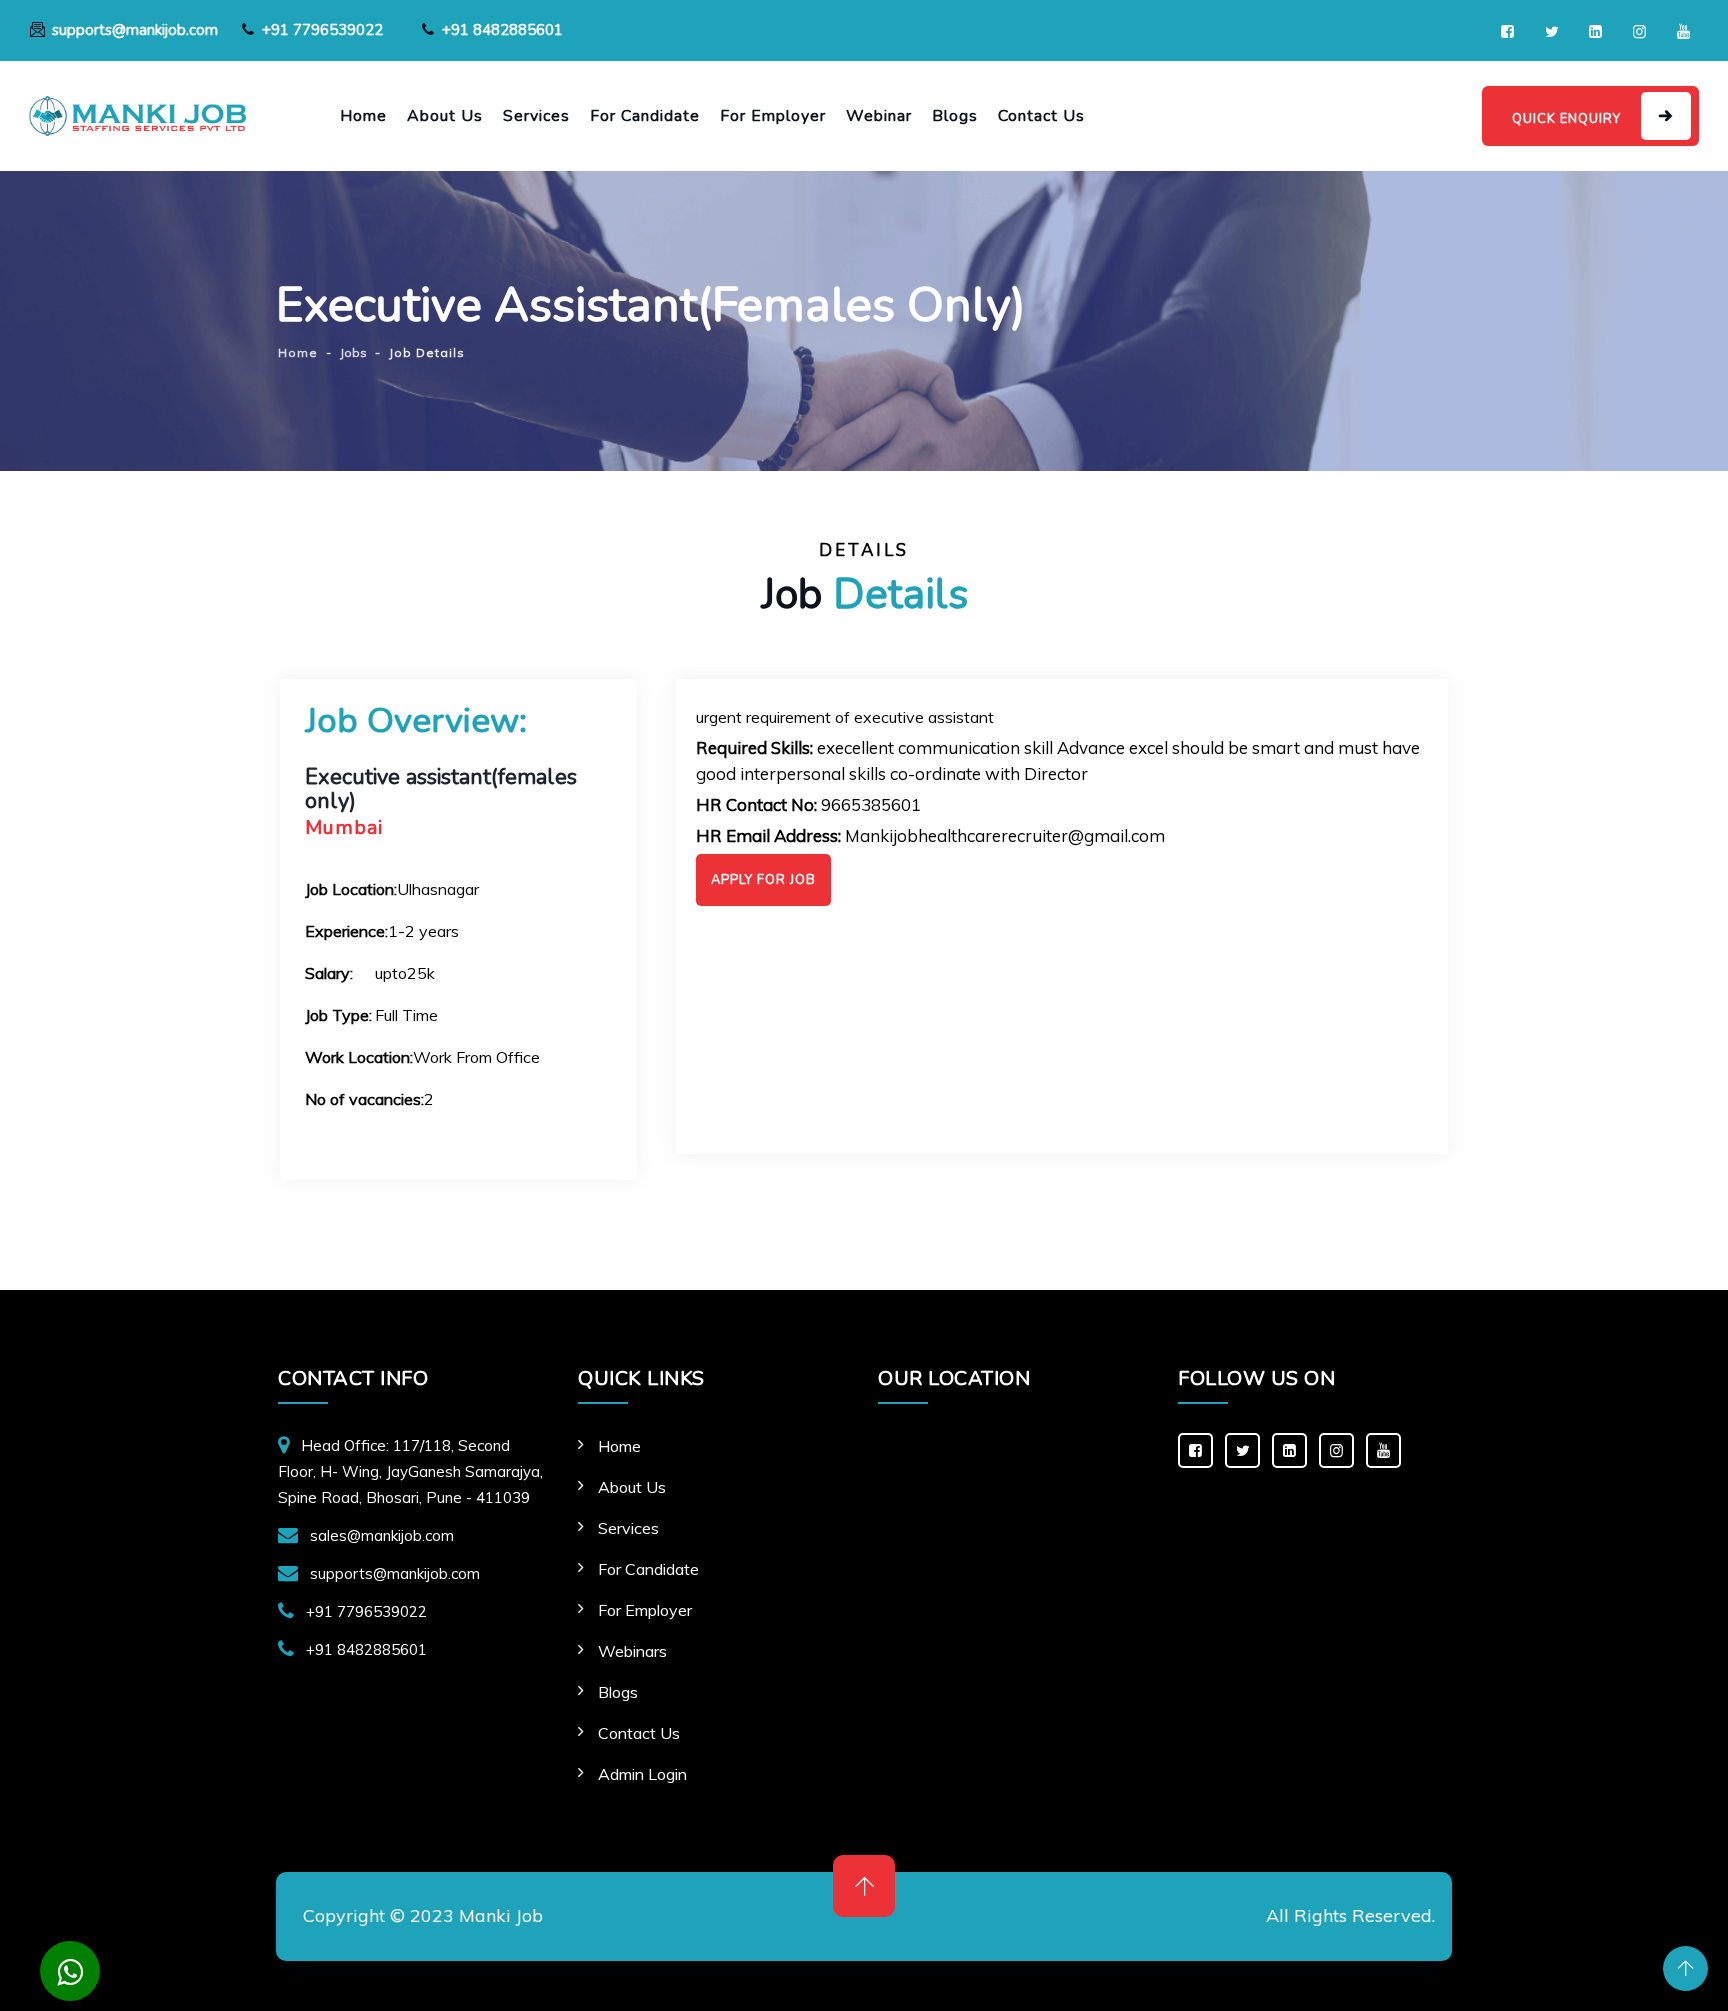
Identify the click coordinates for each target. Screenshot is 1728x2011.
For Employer (773, 116)
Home (363, 116)
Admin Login (642, 1774)
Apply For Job (763, 880)
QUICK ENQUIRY (1566, 119)
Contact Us (1041, 116)
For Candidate (645, 116)
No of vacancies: (364, 1099)
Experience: (346, 931)
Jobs (353, 352)
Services (536, 116)
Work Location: (359, 1057)
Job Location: (351, 889)
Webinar (879, 116)
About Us (445, 116)
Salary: (329, 973)
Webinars (632, 1651)
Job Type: (338, 1015)
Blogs (955, 116)
